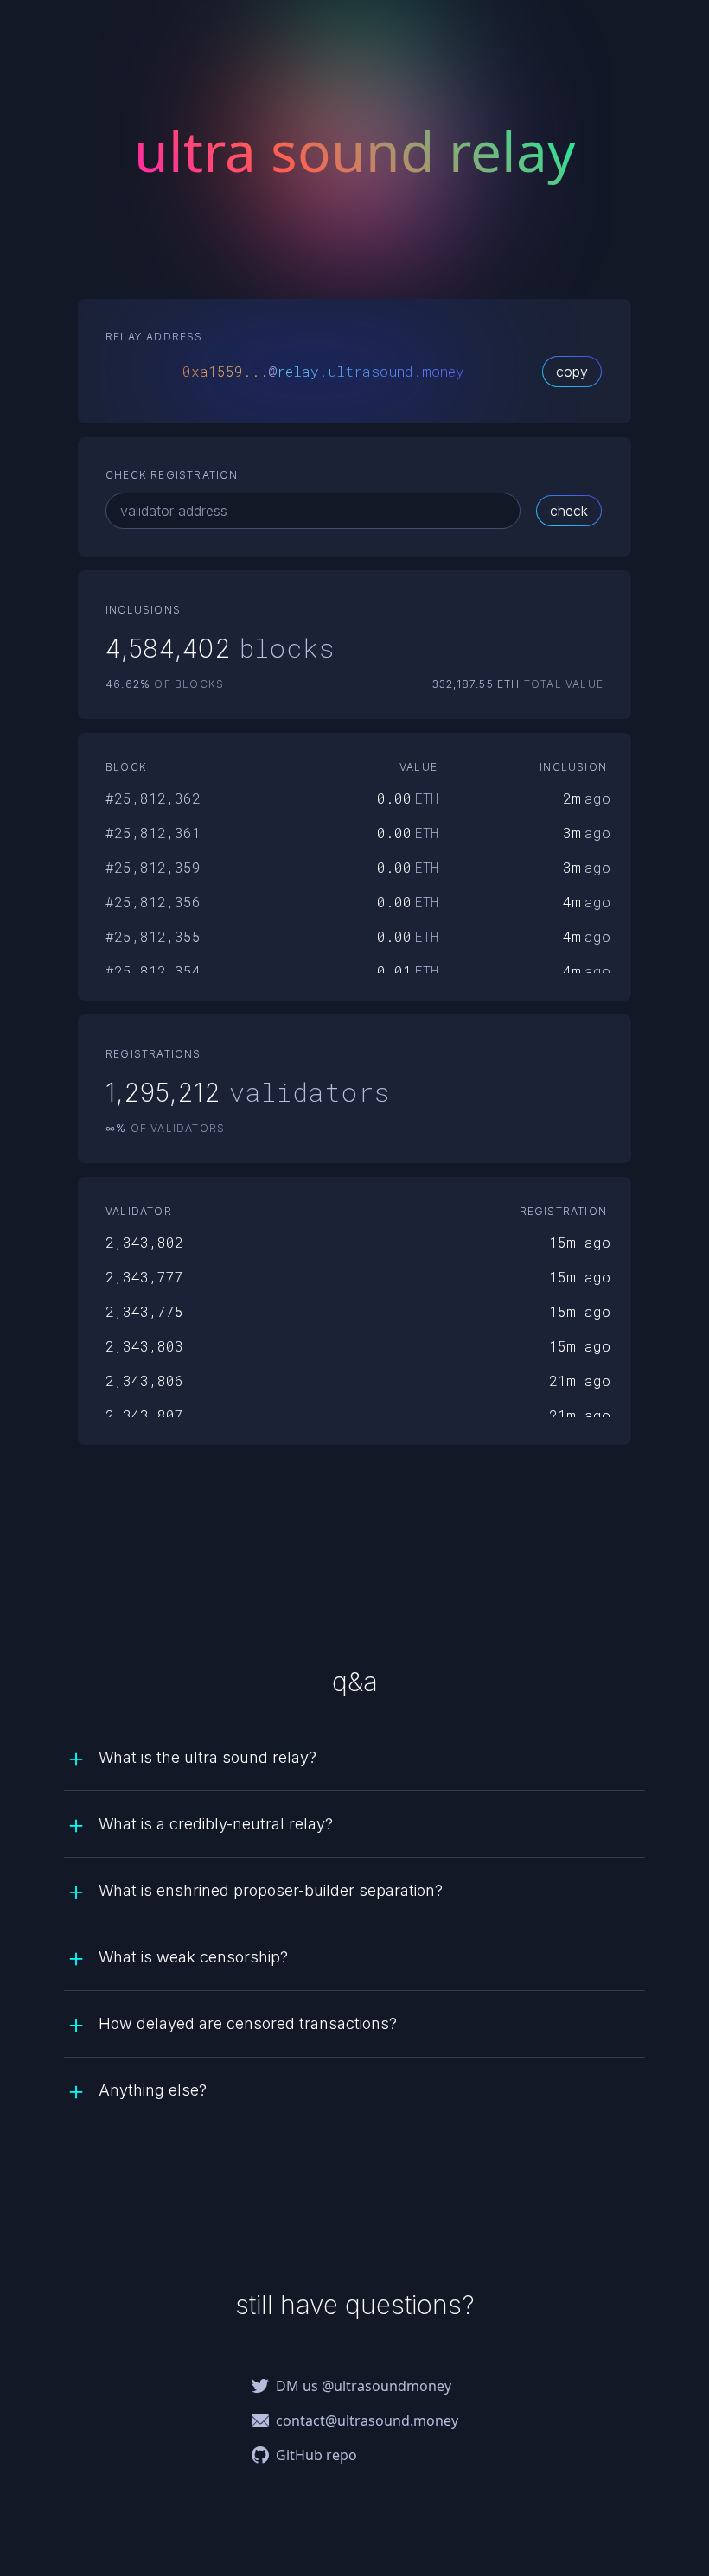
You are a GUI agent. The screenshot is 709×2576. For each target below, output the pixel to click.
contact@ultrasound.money (367, 2420)
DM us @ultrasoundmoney (364, 2386)
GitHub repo (316, 2455)
